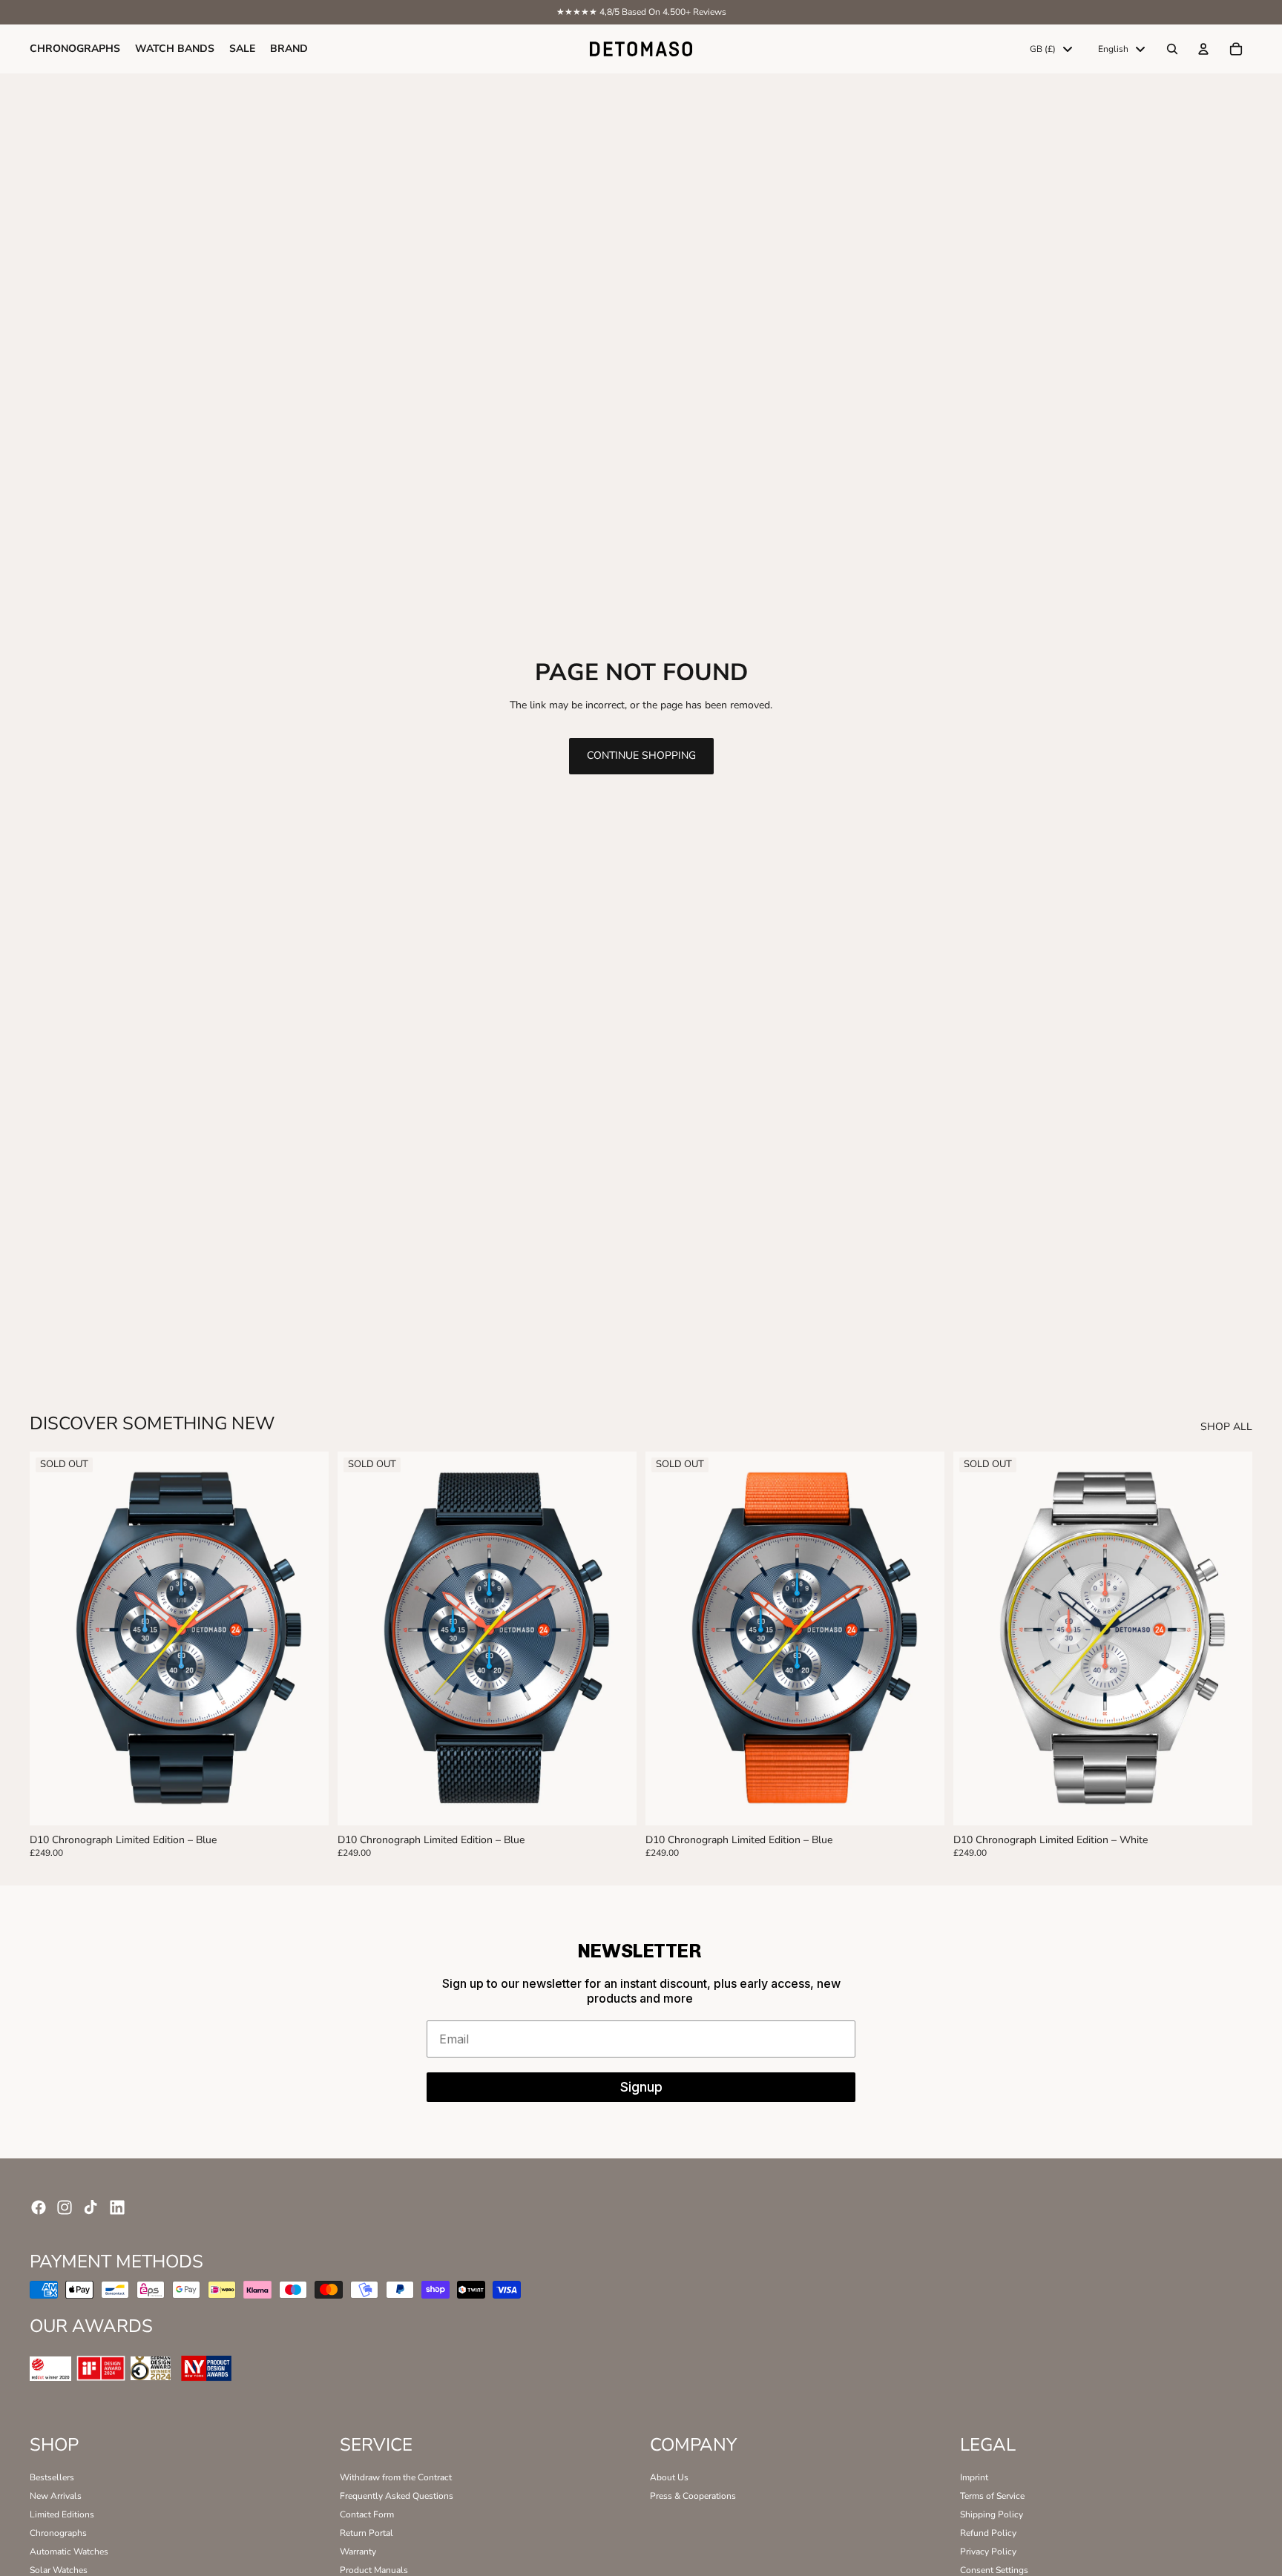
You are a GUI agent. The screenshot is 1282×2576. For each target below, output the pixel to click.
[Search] (1172, 49)
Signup (641, 2087)
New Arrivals (56, 2496)
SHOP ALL (1226, 1427)
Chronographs (58, 2533)
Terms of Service (992, 2496)
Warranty (358, 2552)
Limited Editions (62, 2514)
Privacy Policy (988, 2552)
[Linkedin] (117, 2207)
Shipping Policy (992, 2514)
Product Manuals (374, 2570)
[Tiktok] (91, 2207)
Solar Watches (59, 2570)
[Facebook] (39, 2207)
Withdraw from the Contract (396, 2477)
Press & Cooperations (693, 2496)
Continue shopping (641, 755)
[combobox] (1051, 49)
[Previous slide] (52, 1638)
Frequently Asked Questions (397, 2496)
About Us (669, 2477)
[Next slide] (306, 1638)
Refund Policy (988, 2533)
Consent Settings (994, 2570)
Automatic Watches (69, 2552)
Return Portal (366, 2533)
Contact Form (367, 2514)
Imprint (974, 2477)
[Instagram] (65, 2207)
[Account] (1203, 49)
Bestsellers (52, 2477)
